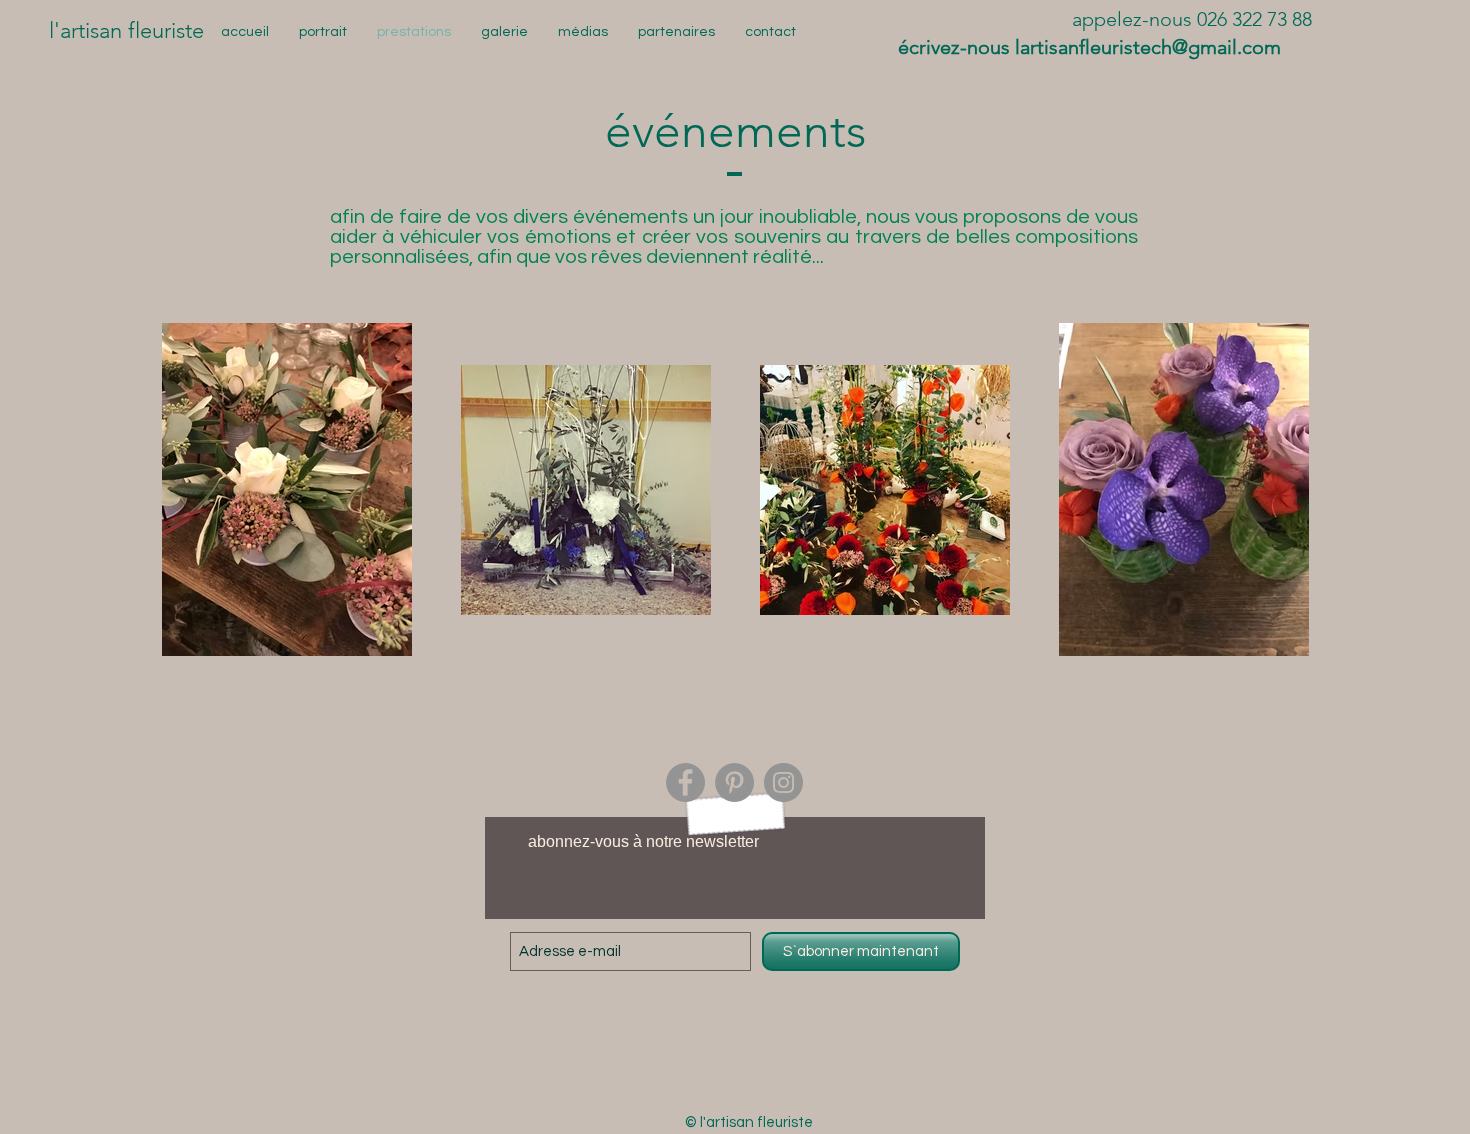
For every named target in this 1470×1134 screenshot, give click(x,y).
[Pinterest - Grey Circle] (734, 782)
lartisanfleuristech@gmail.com (1148, 47)
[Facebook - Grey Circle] (685, 782)
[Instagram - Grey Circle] (783, 782)
